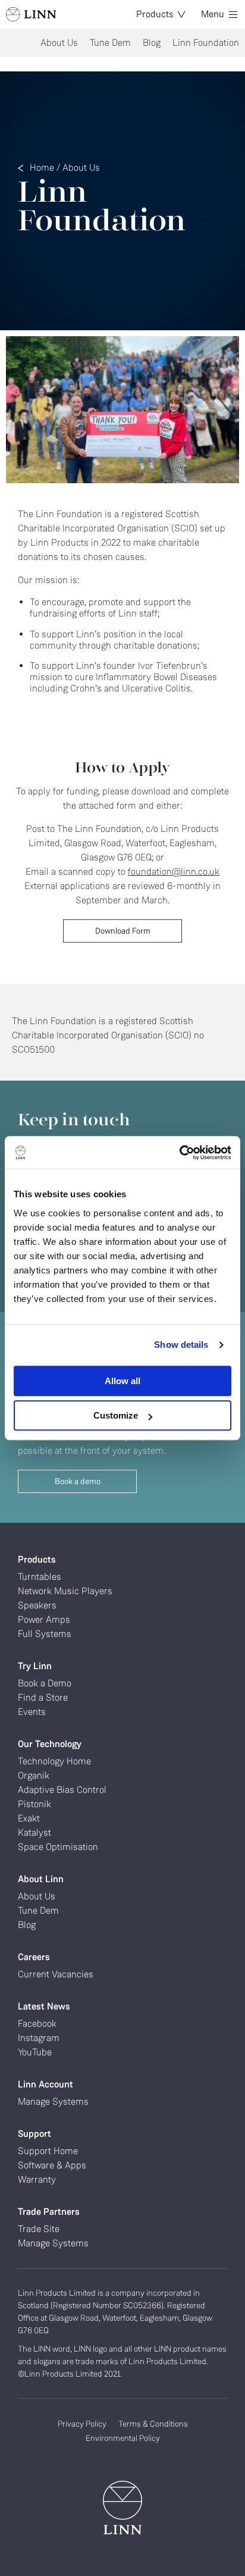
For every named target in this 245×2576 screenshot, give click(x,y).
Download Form (123, 931)
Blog (152, 43)
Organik (34, 1775)
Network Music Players (65, 1591)
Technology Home (54, 1761)
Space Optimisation (58, 1847)
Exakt (29, 1818)
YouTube (35, 2052)
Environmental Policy (123, 2438)
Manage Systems (53, 2101)
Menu (213, 14)
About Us (59, 43)
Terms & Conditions (153, 2424)
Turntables (40, 1577)
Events (32, 1712)
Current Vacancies (56, 1974)
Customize (116, 1415)
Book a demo (78, 1481)
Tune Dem (110, 43)
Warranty (37, 2179)
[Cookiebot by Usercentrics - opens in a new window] (179, 1153)
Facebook (37, 2023)
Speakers (37, 1605)
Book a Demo (45, 1683)
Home (42, 168)
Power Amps (44, 1619)
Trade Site (39, 2229)
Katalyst (34, 1832)
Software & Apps (52, 2165)
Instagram (39, 2038)
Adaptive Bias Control (62, 1790)
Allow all (122, 1381)
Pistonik (34, 1804)
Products (155, 14)
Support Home (48, 2151)
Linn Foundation (206, 43)
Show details (181, 1345)
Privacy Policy (82, 2424)
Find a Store (43, 1697)
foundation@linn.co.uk (174, 871)
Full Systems (45, 1634)
